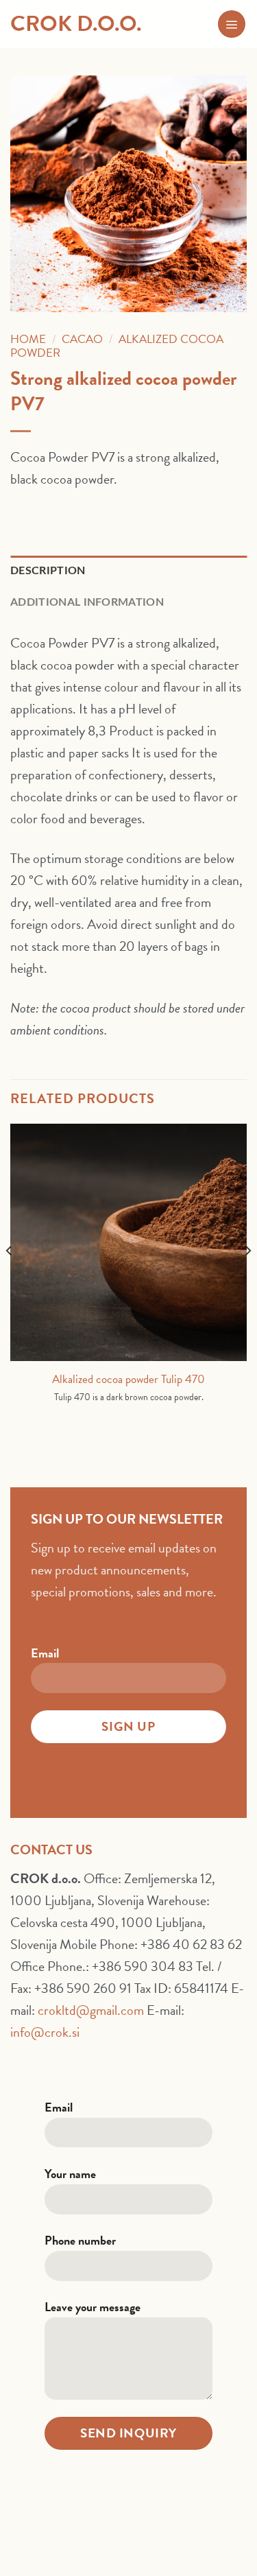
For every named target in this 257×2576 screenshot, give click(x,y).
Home (28, 339)
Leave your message (93, 2307)
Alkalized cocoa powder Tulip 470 (128, 1380)
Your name (70, 2174)
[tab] (128, 571)
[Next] (247, 1278)
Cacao (82, 339)
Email (45, 1653)
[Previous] (10, 1278)
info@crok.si (45, 2032)
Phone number (80, 2240)
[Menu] (232, 24)
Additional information (87, 602)
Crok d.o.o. (76, 24)
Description (48, 571)
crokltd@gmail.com (91, 2010)
